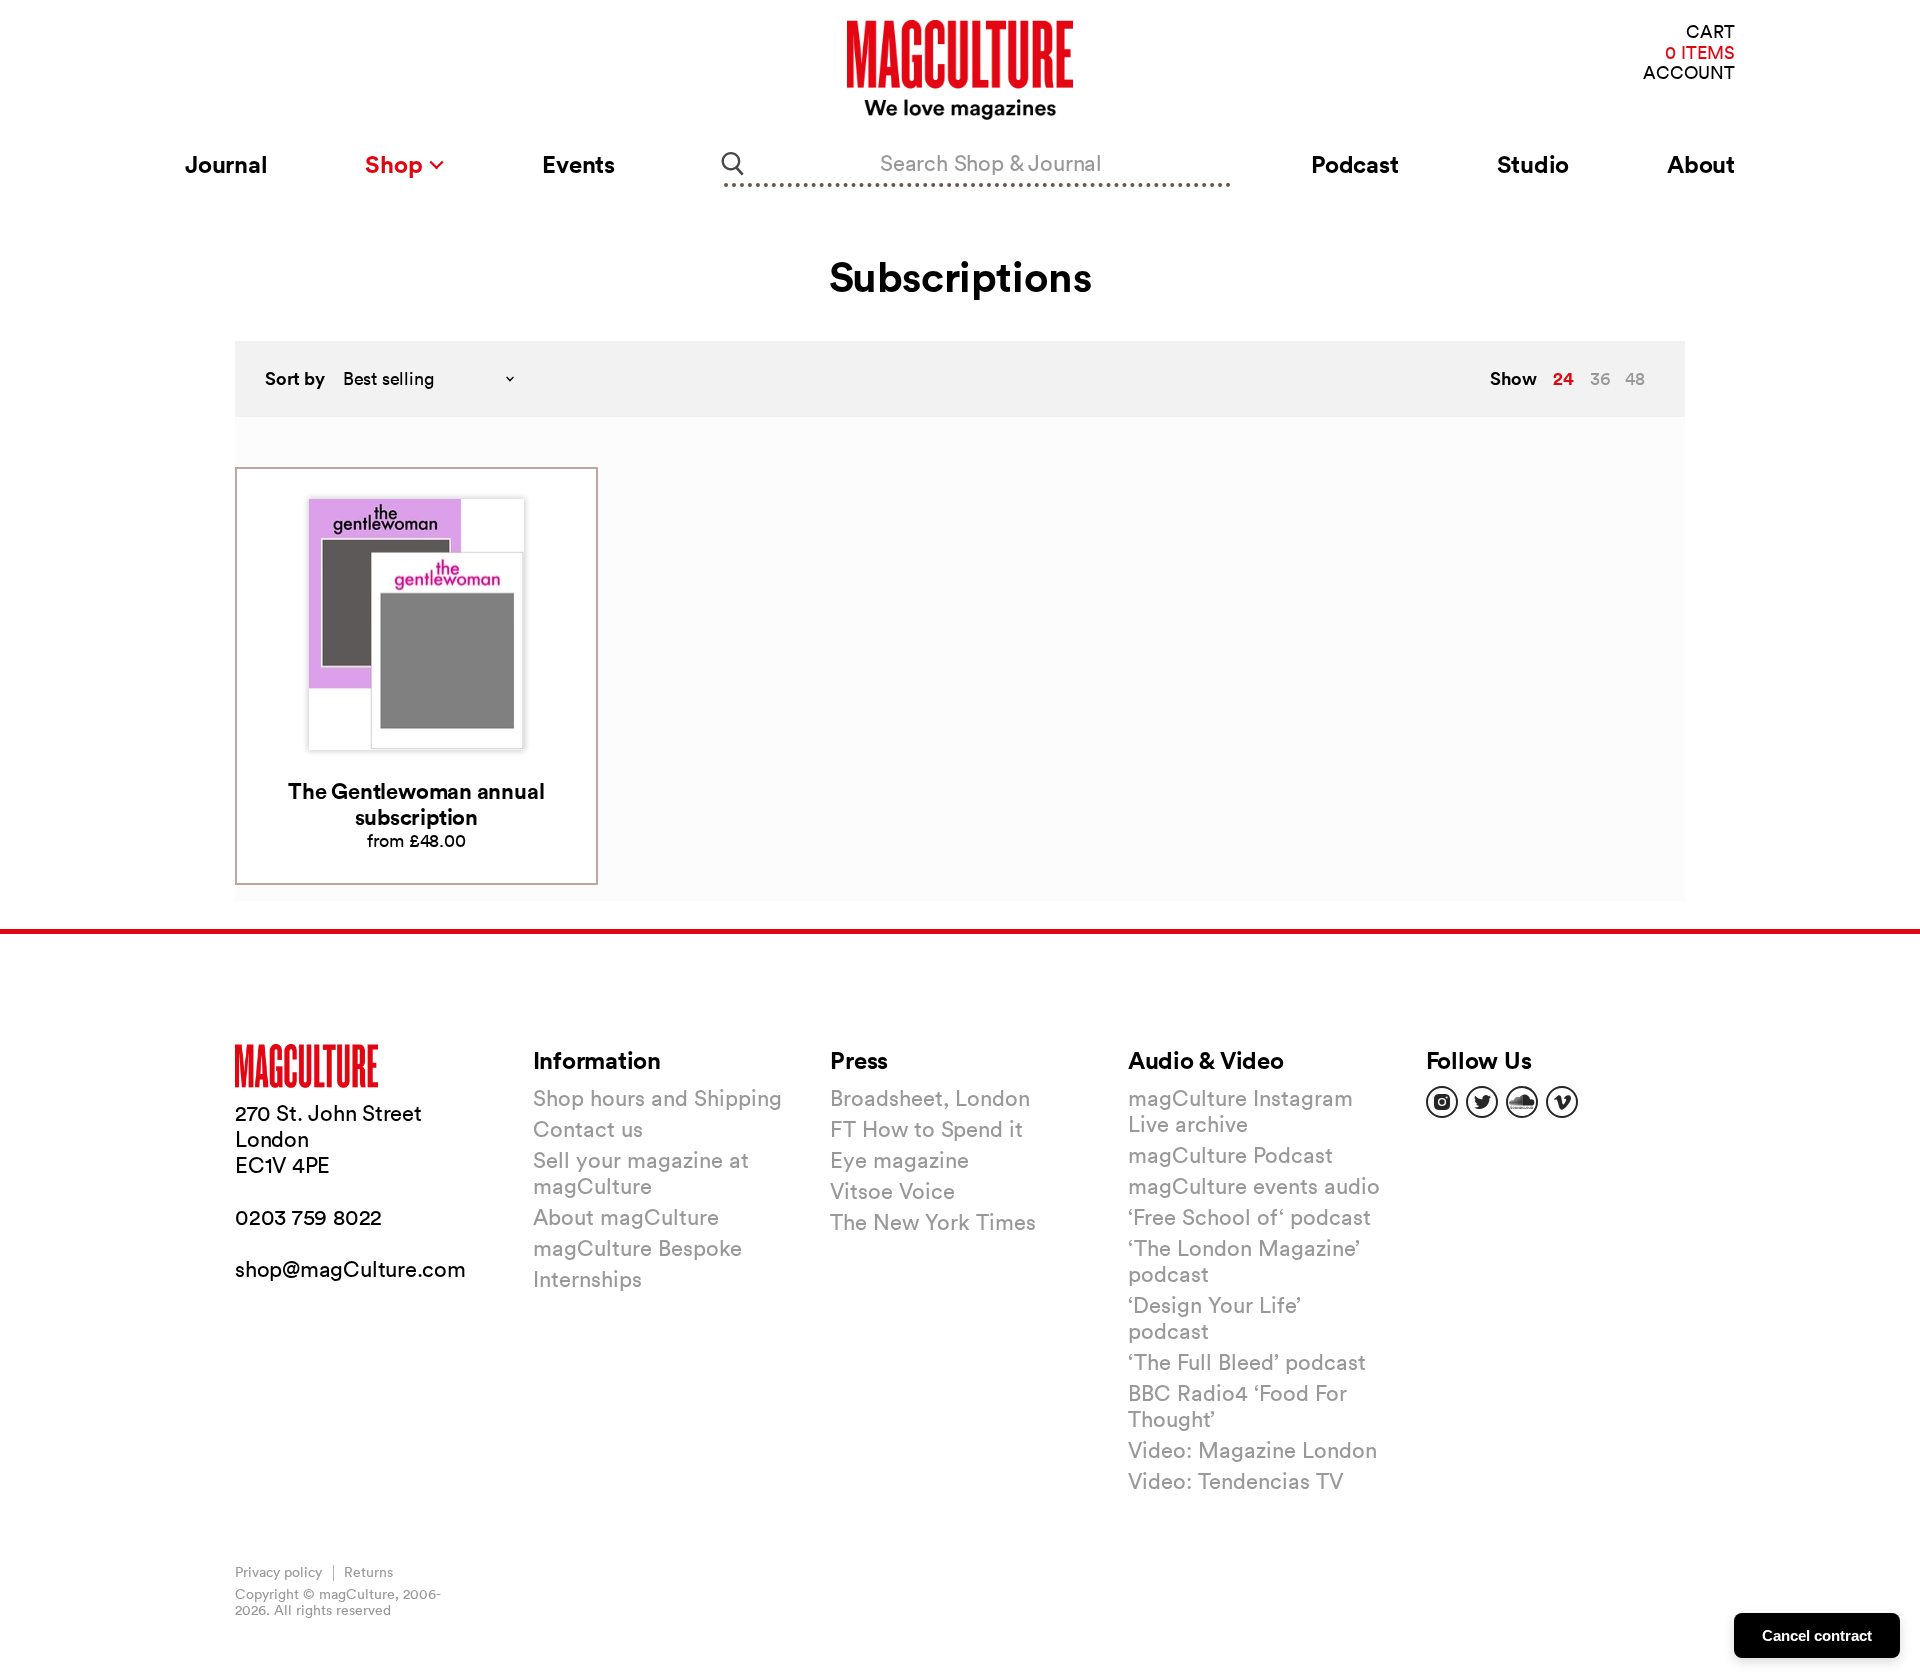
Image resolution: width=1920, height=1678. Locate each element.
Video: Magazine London (1252, 1450)
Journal (226, 164)
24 (1563, 378)
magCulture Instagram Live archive (1240, 1111)
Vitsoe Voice (892, 1191)
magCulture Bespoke (637, 1248)
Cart (1710, 32)
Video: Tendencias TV (1235, 1481)
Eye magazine (899, 1160)
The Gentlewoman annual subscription (416, 803)
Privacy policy (278, 1572)
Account (1689, 73)
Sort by (295, 378)
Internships (587, 1279)
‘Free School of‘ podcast (1249, 1217)
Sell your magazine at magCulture (641, 1173)
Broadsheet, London (930, 1098)
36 (1600, 378)
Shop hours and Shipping (657, 1098)
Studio (1533, 164)
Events (578, 164)
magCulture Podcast (1230, 1155)
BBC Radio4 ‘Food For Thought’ (1237, 1406)
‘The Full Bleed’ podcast (1247, 1362)
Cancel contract (1817, 1635)
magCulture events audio (1254, 1186)
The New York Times (933, 1222)
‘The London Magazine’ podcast (1244, 1261)
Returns (368, 1572)
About (1701, 164)
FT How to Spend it (926, 1129)
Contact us (588, 1129)
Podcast (1354, 164)
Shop (396, 164)
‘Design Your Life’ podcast (1214, 1318)
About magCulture (626, 1217)
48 (1635, 378)
